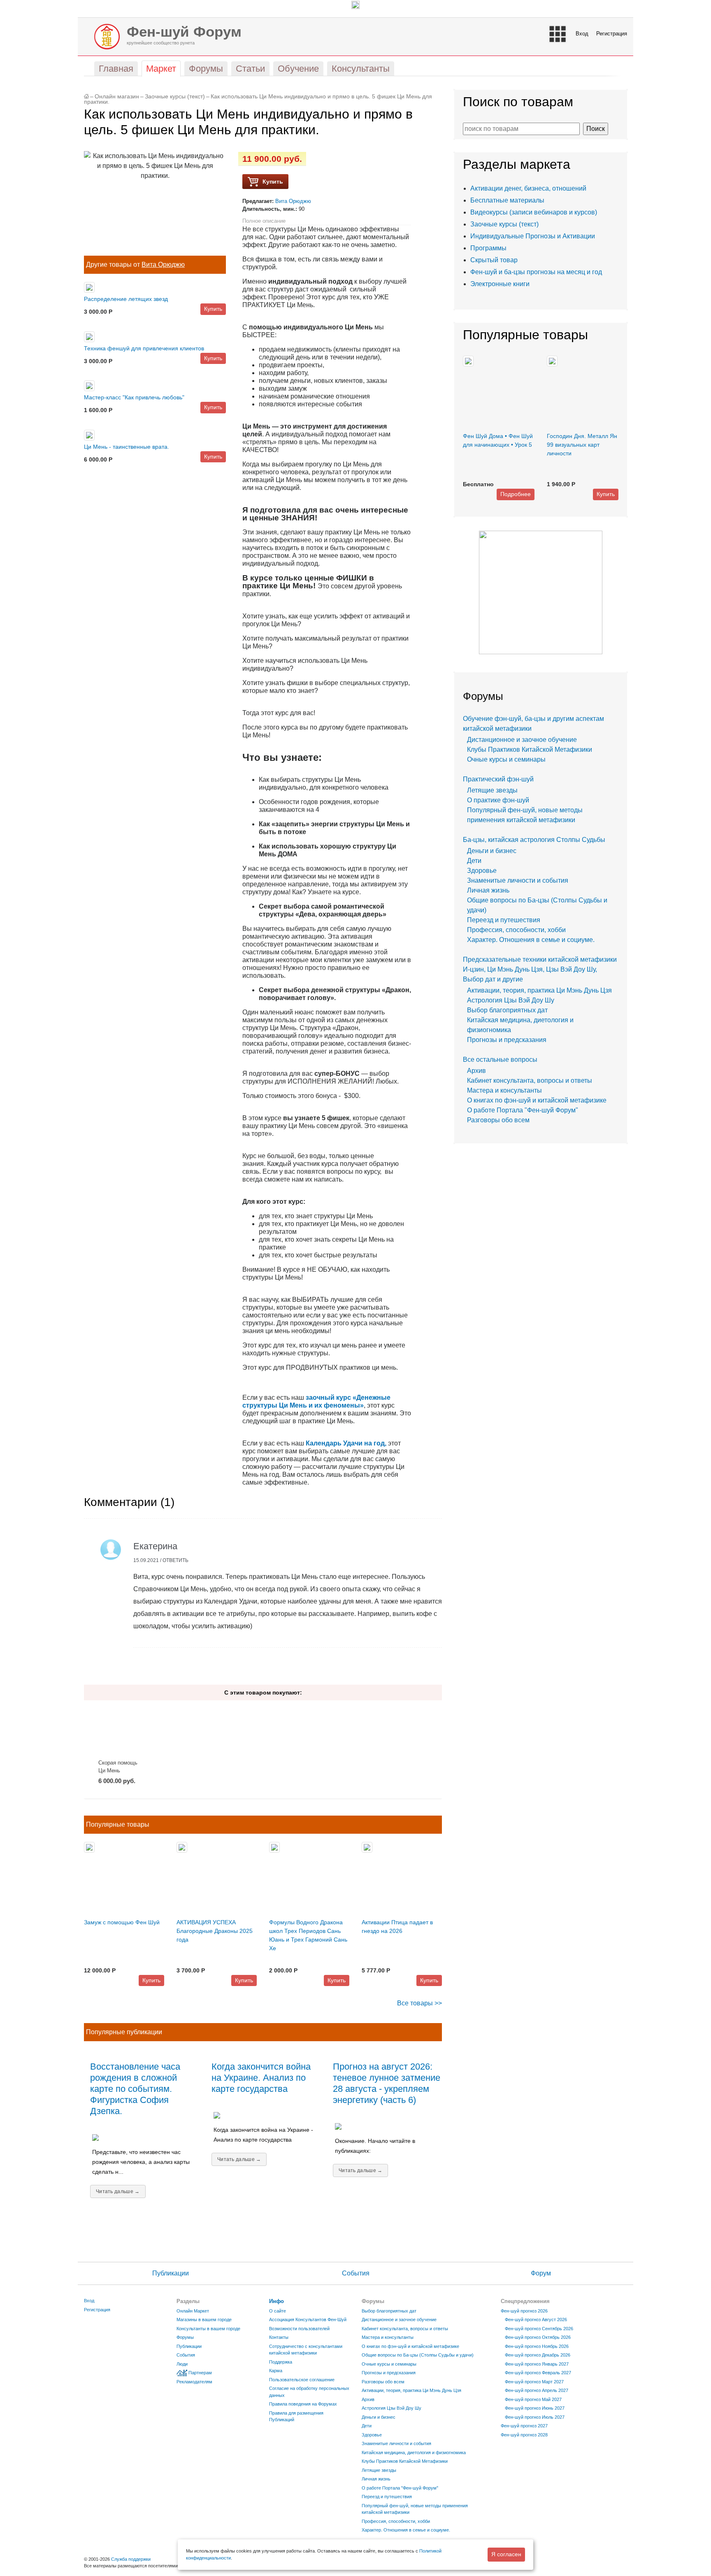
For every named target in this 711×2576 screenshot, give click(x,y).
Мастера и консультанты (504, 1090)
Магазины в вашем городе (204, 2320)
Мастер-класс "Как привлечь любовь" (134, 397)
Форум (541, 2273)
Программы (488, 248)
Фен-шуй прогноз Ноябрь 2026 (537, 2346)
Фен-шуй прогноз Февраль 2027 (538, 2373)
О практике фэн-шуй (498, 800)
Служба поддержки (131, 2559)
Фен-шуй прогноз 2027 (524, 2426)
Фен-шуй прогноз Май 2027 (533, 2399)
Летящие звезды (492, 790)
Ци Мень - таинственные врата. (127, 447)
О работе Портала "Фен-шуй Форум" (523, 1110)
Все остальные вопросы (500, 1060)
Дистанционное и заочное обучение (522, 740)
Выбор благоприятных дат (507, 1010)
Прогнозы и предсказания (507, 1040)
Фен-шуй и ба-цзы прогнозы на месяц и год (536, 272)
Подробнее (516, 494)
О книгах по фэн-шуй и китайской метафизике (537, 1100)
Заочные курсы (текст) (175, 97)
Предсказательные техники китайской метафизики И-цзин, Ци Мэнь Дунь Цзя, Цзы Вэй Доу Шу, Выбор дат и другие (540, 969)
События (356, 2273)
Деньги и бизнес (492, 851)
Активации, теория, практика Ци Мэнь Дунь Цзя (539, 990)
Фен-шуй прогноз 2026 (524, 2311)
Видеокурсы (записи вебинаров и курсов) (534, 212)
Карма (276, 2371)
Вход (582, 34)
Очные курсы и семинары (506, 759)
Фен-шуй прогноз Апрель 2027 (537, 2390)
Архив (476, 1071)
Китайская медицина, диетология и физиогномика (414, 2452)
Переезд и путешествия (504, 920)
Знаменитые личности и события (518, 880)
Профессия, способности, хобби (516, 930)
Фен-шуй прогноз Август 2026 (536, 2320)
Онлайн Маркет (193, 2311)
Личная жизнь (488, 890)
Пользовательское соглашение (302, 2380)
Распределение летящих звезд (126, 299)
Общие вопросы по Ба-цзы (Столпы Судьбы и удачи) (418, 2355)
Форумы (185, 2337)
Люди (182, 2364)
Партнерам (200, 2373)
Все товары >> (419, 2003)
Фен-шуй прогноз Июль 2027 (535, 2417)
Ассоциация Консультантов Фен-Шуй (308, 2320)
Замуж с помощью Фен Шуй (122, 1922)
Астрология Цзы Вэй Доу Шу (511, 1000)
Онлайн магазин (117, 97)
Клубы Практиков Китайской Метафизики (530, 749)
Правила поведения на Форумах (303, 2404)
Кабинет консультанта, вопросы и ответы (530, 1081)
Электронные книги (500, 284)
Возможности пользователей (299, 2329)
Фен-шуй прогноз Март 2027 (534, 2382)
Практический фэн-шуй (498, 779)
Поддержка (281, 2362)
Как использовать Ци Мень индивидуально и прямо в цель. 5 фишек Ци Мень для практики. (258, 99)
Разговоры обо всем (498, 1120)
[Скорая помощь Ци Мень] (120, 1730)
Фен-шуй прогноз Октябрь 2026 (538, 2337)
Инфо (276, 2301)
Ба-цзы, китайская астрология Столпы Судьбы (534, 840)
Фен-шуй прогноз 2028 (524, 2435)
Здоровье (482, 871)
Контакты (279, 2337)
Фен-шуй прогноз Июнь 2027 (535, 2408)
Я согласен (506, 2554)
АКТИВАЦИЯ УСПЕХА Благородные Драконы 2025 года (215, 1931)
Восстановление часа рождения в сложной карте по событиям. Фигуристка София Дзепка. (135, 2089)
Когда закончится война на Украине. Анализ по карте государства (261, 2078)
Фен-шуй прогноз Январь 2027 (537, 2364)
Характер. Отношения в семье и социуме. (531, 940)
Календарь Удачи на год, (346, 1443)
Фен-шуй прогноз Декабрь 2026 (538, 2355)
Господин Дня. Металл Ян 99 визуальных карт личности (582, 445)
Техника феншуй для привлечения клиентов (144, 348)
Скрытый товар (494, 260)
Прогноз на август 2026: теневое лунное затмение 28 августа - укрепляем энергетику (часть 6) (387, 2083)
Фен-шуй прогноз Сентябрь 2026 (539, 2329)
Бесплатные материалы (507, 200)
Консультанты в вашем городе (208, 2329)
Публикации (171, 2273)
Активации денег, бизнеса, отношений (528, 188)
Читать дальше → (118, 2191)
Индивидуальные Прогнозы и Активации (533, 236)
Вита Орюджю (163, 265)
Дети (474, 861)
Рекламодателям (194, 2382)
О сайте (278, 2311)
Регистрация (612, 34)
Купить (213, 309)
